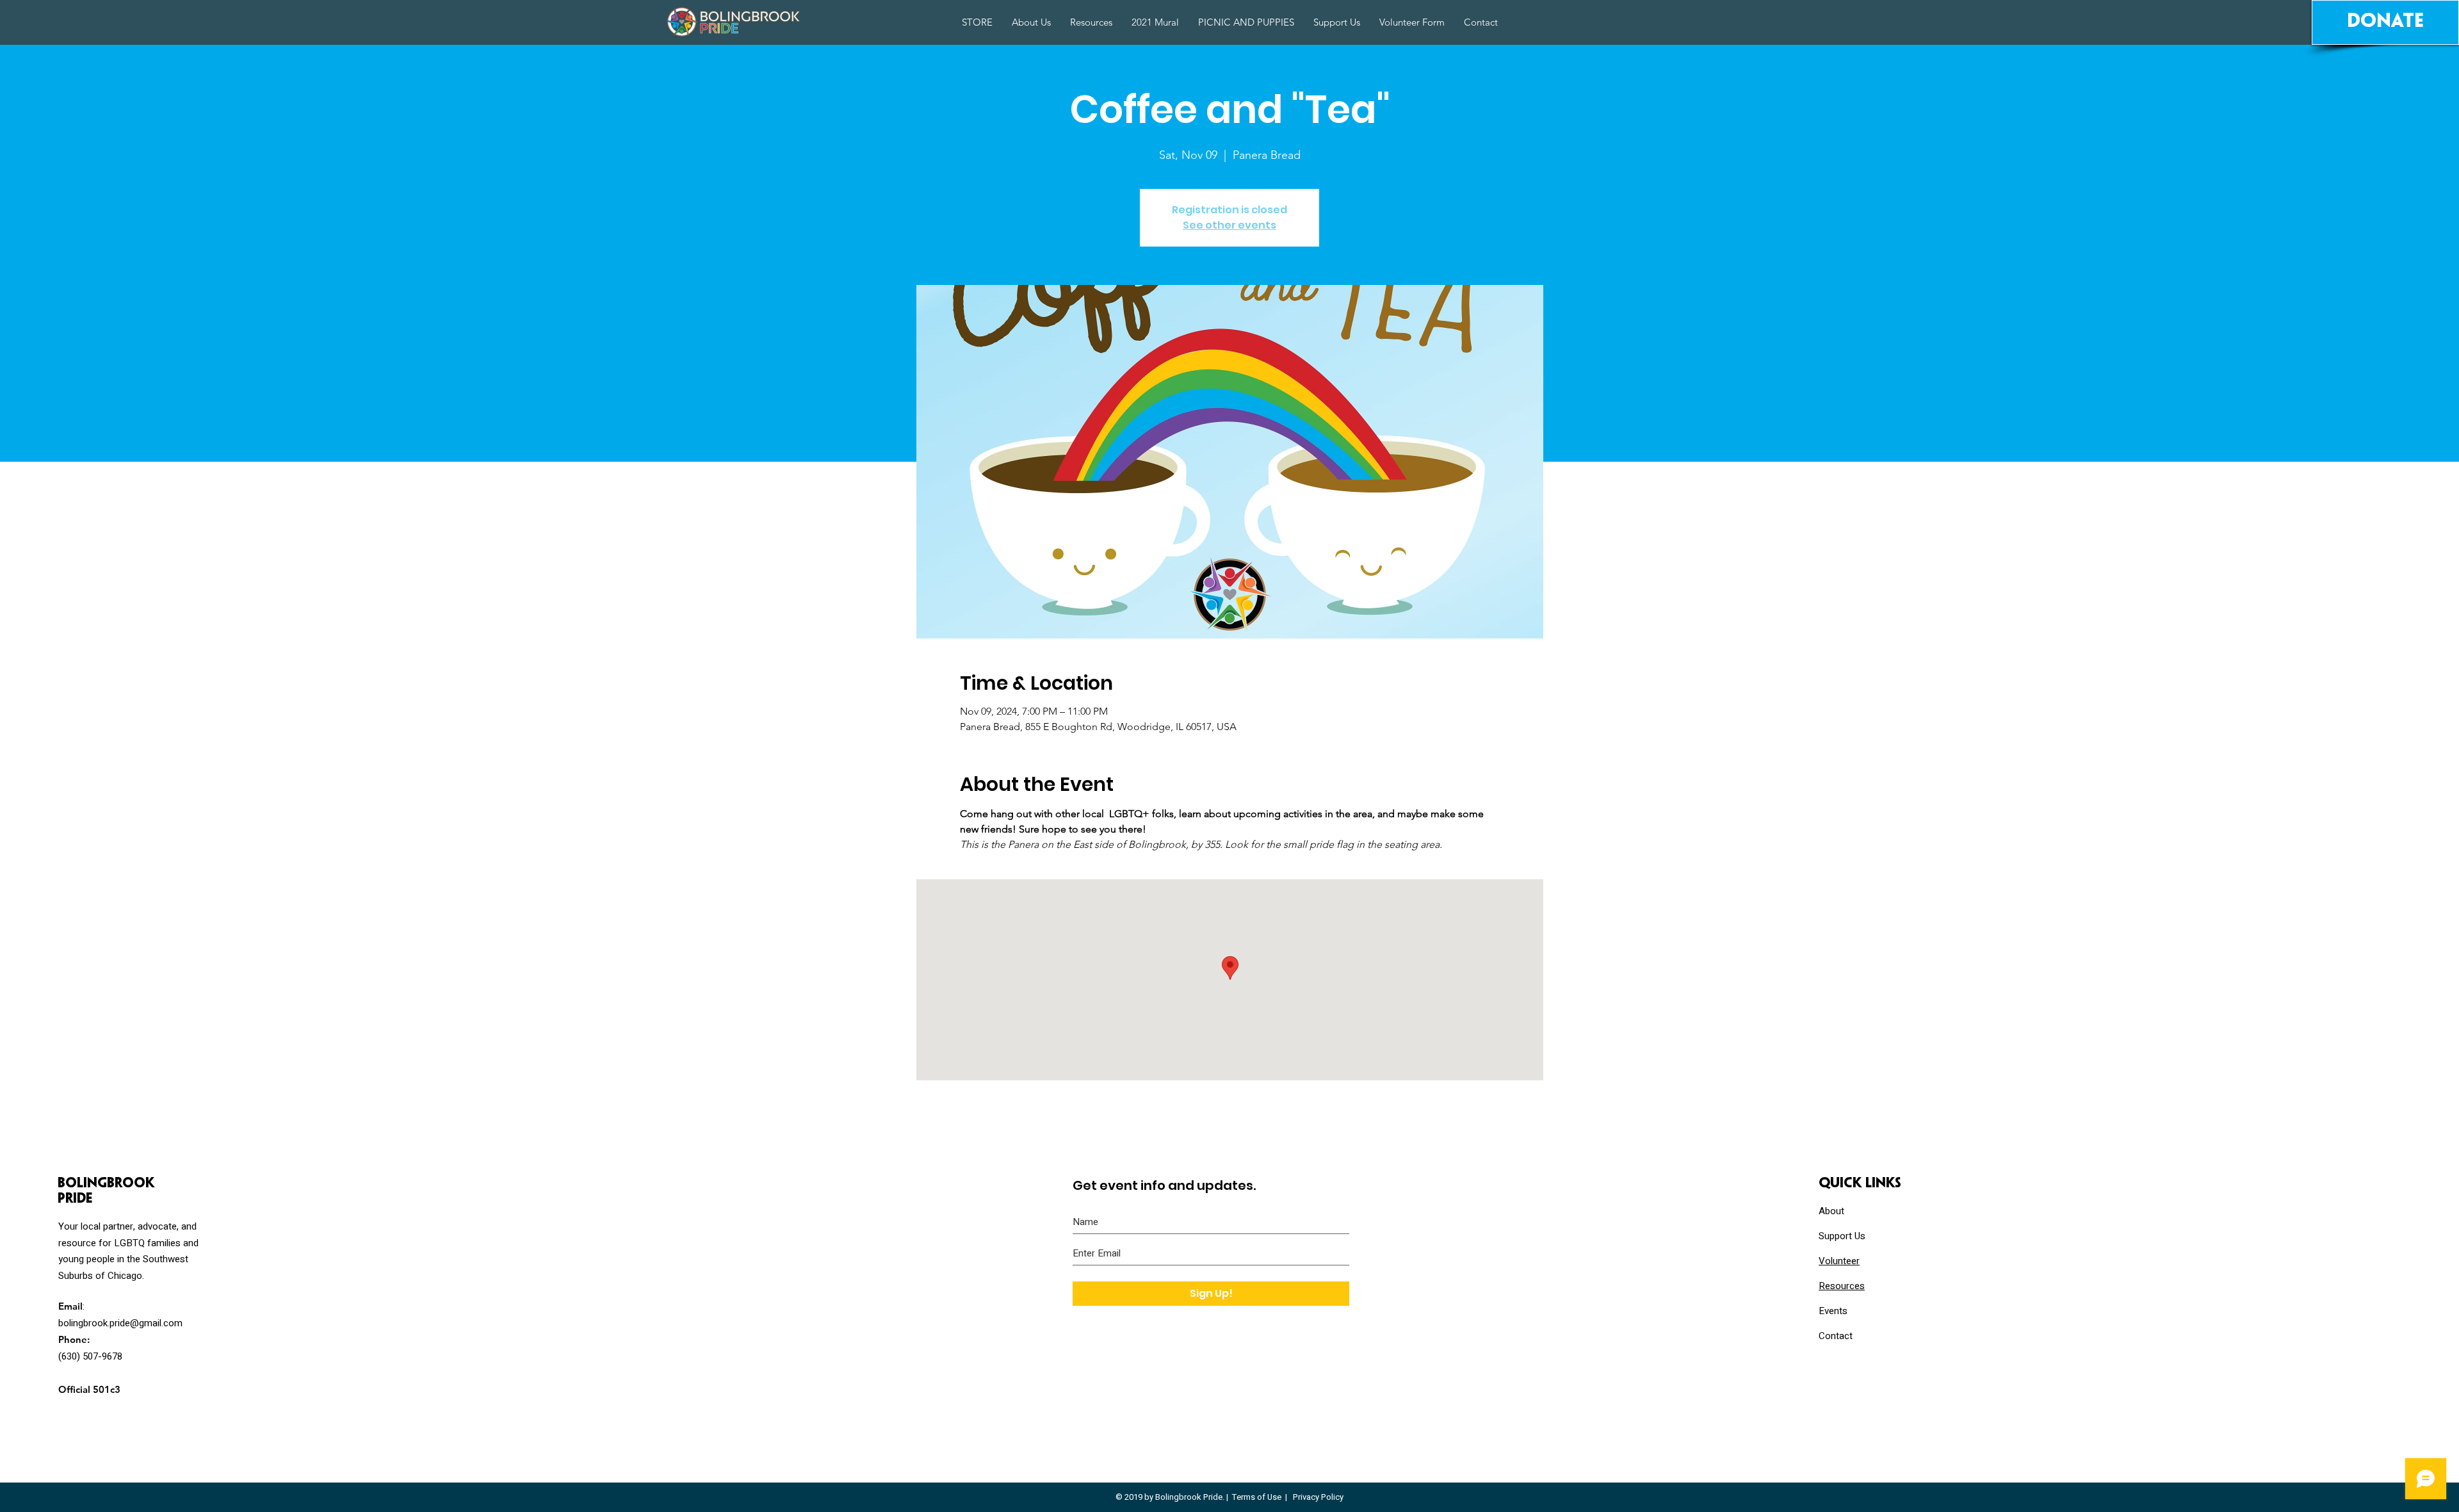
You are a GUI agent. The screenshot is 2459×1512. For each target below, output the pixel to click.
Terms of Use (1257, 1497)
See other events (1229, 225)
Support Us (1842, 1236)
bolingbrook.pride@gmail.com (120, 1323)
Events (1833, 1311)
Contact (1836, 1336)
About (1831, 1211)
